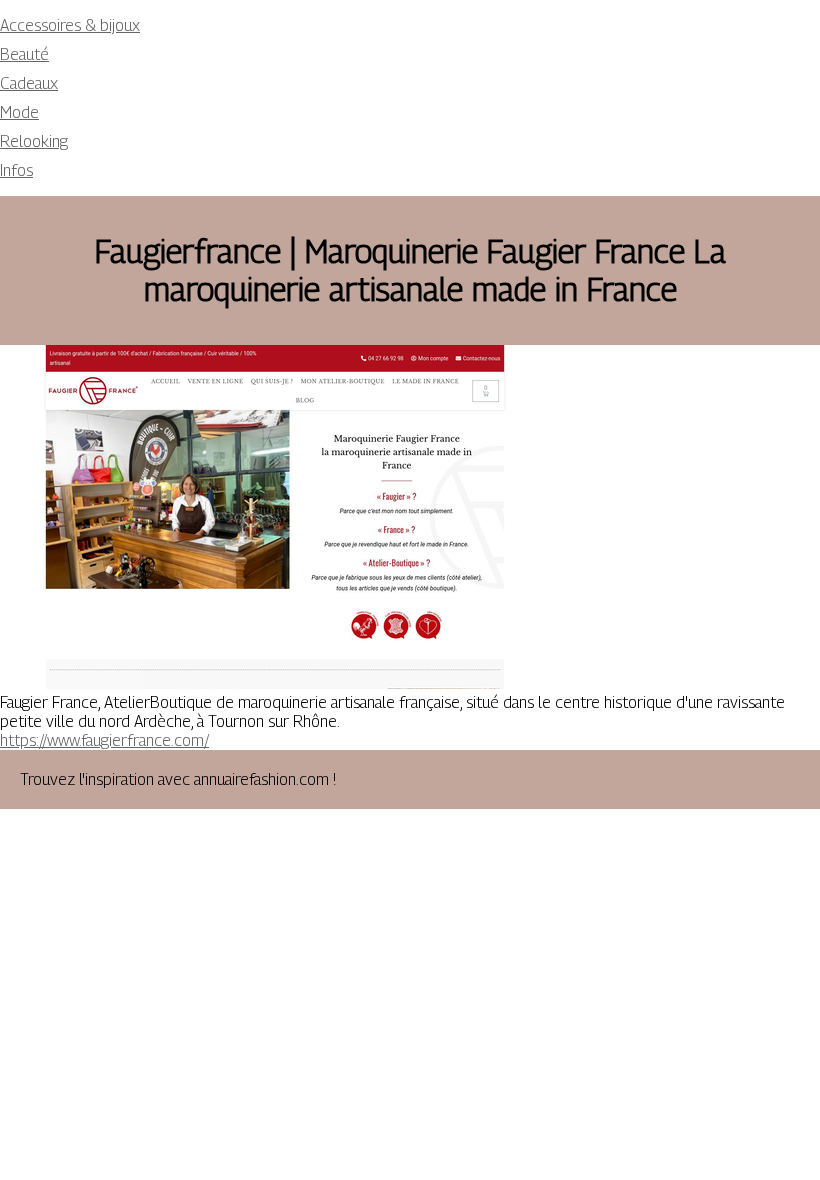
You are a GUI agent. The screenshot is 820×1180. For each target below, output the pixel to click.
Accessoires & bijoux (70, 25)
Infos (16, 170)
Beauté (24, 54)
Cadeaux (29, 83)
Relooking (34, 141)
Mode (19, 112)
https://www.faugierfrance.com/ (104, 740)
